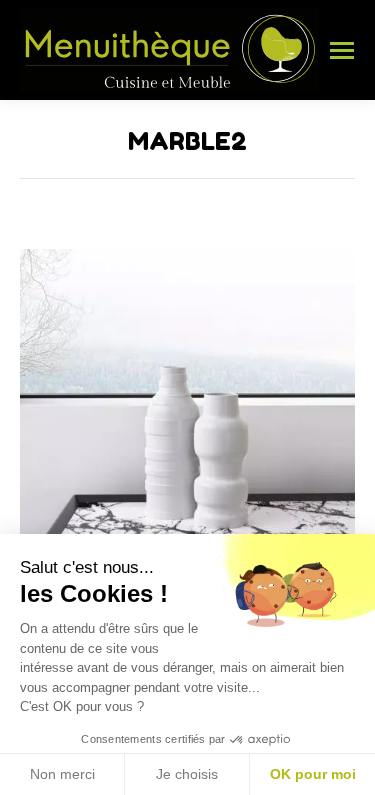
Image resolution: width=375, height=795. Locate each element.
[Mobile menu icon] (342, 50)
